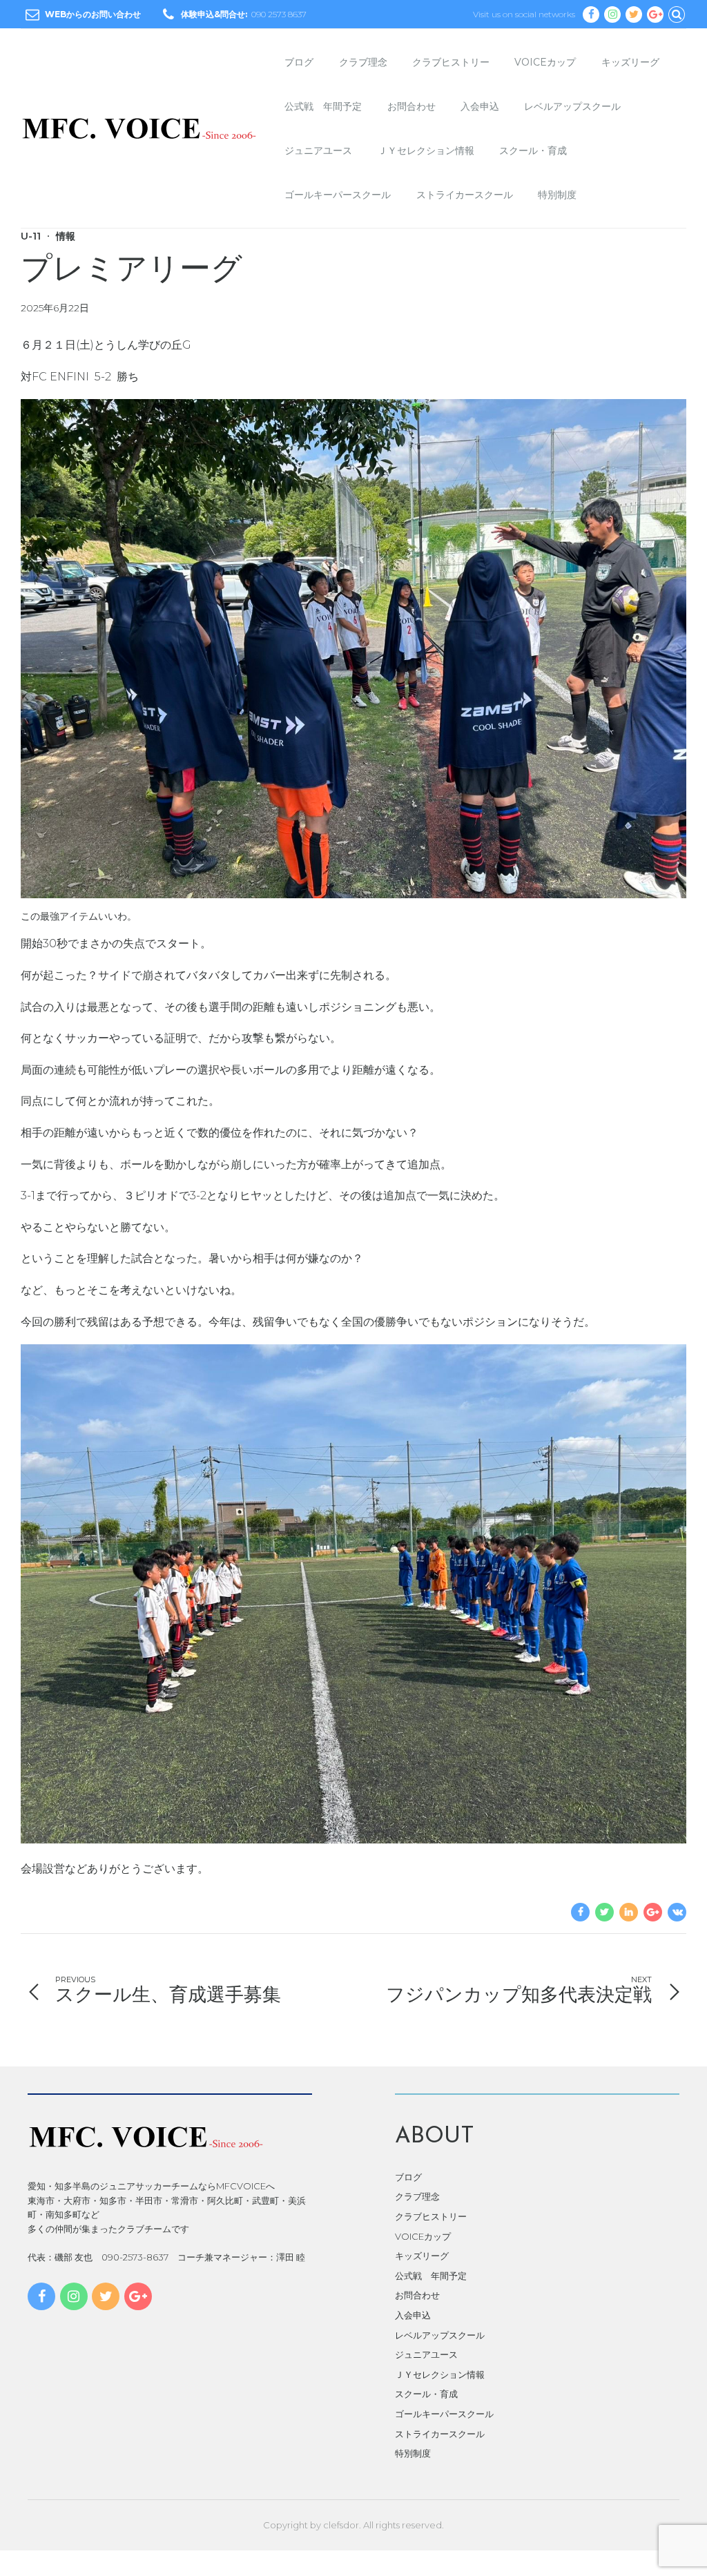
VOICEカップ (545, 62)
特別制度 (557, 195)
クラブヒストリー (451, 62)
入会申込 (480, 106)
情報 (66, 236)
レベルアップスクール (572, 106)
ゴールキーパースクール (338, 195)
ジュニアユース (318, 151)
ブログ (299, 62)
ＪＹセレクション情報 (426, 151)
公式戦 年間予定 (323, 106)
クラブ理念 (363, 62)
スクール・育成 (533, 151)
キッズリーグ (630, 62)
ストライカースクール (465, 195)
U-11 (31, 236)
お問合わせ (411, 106)
